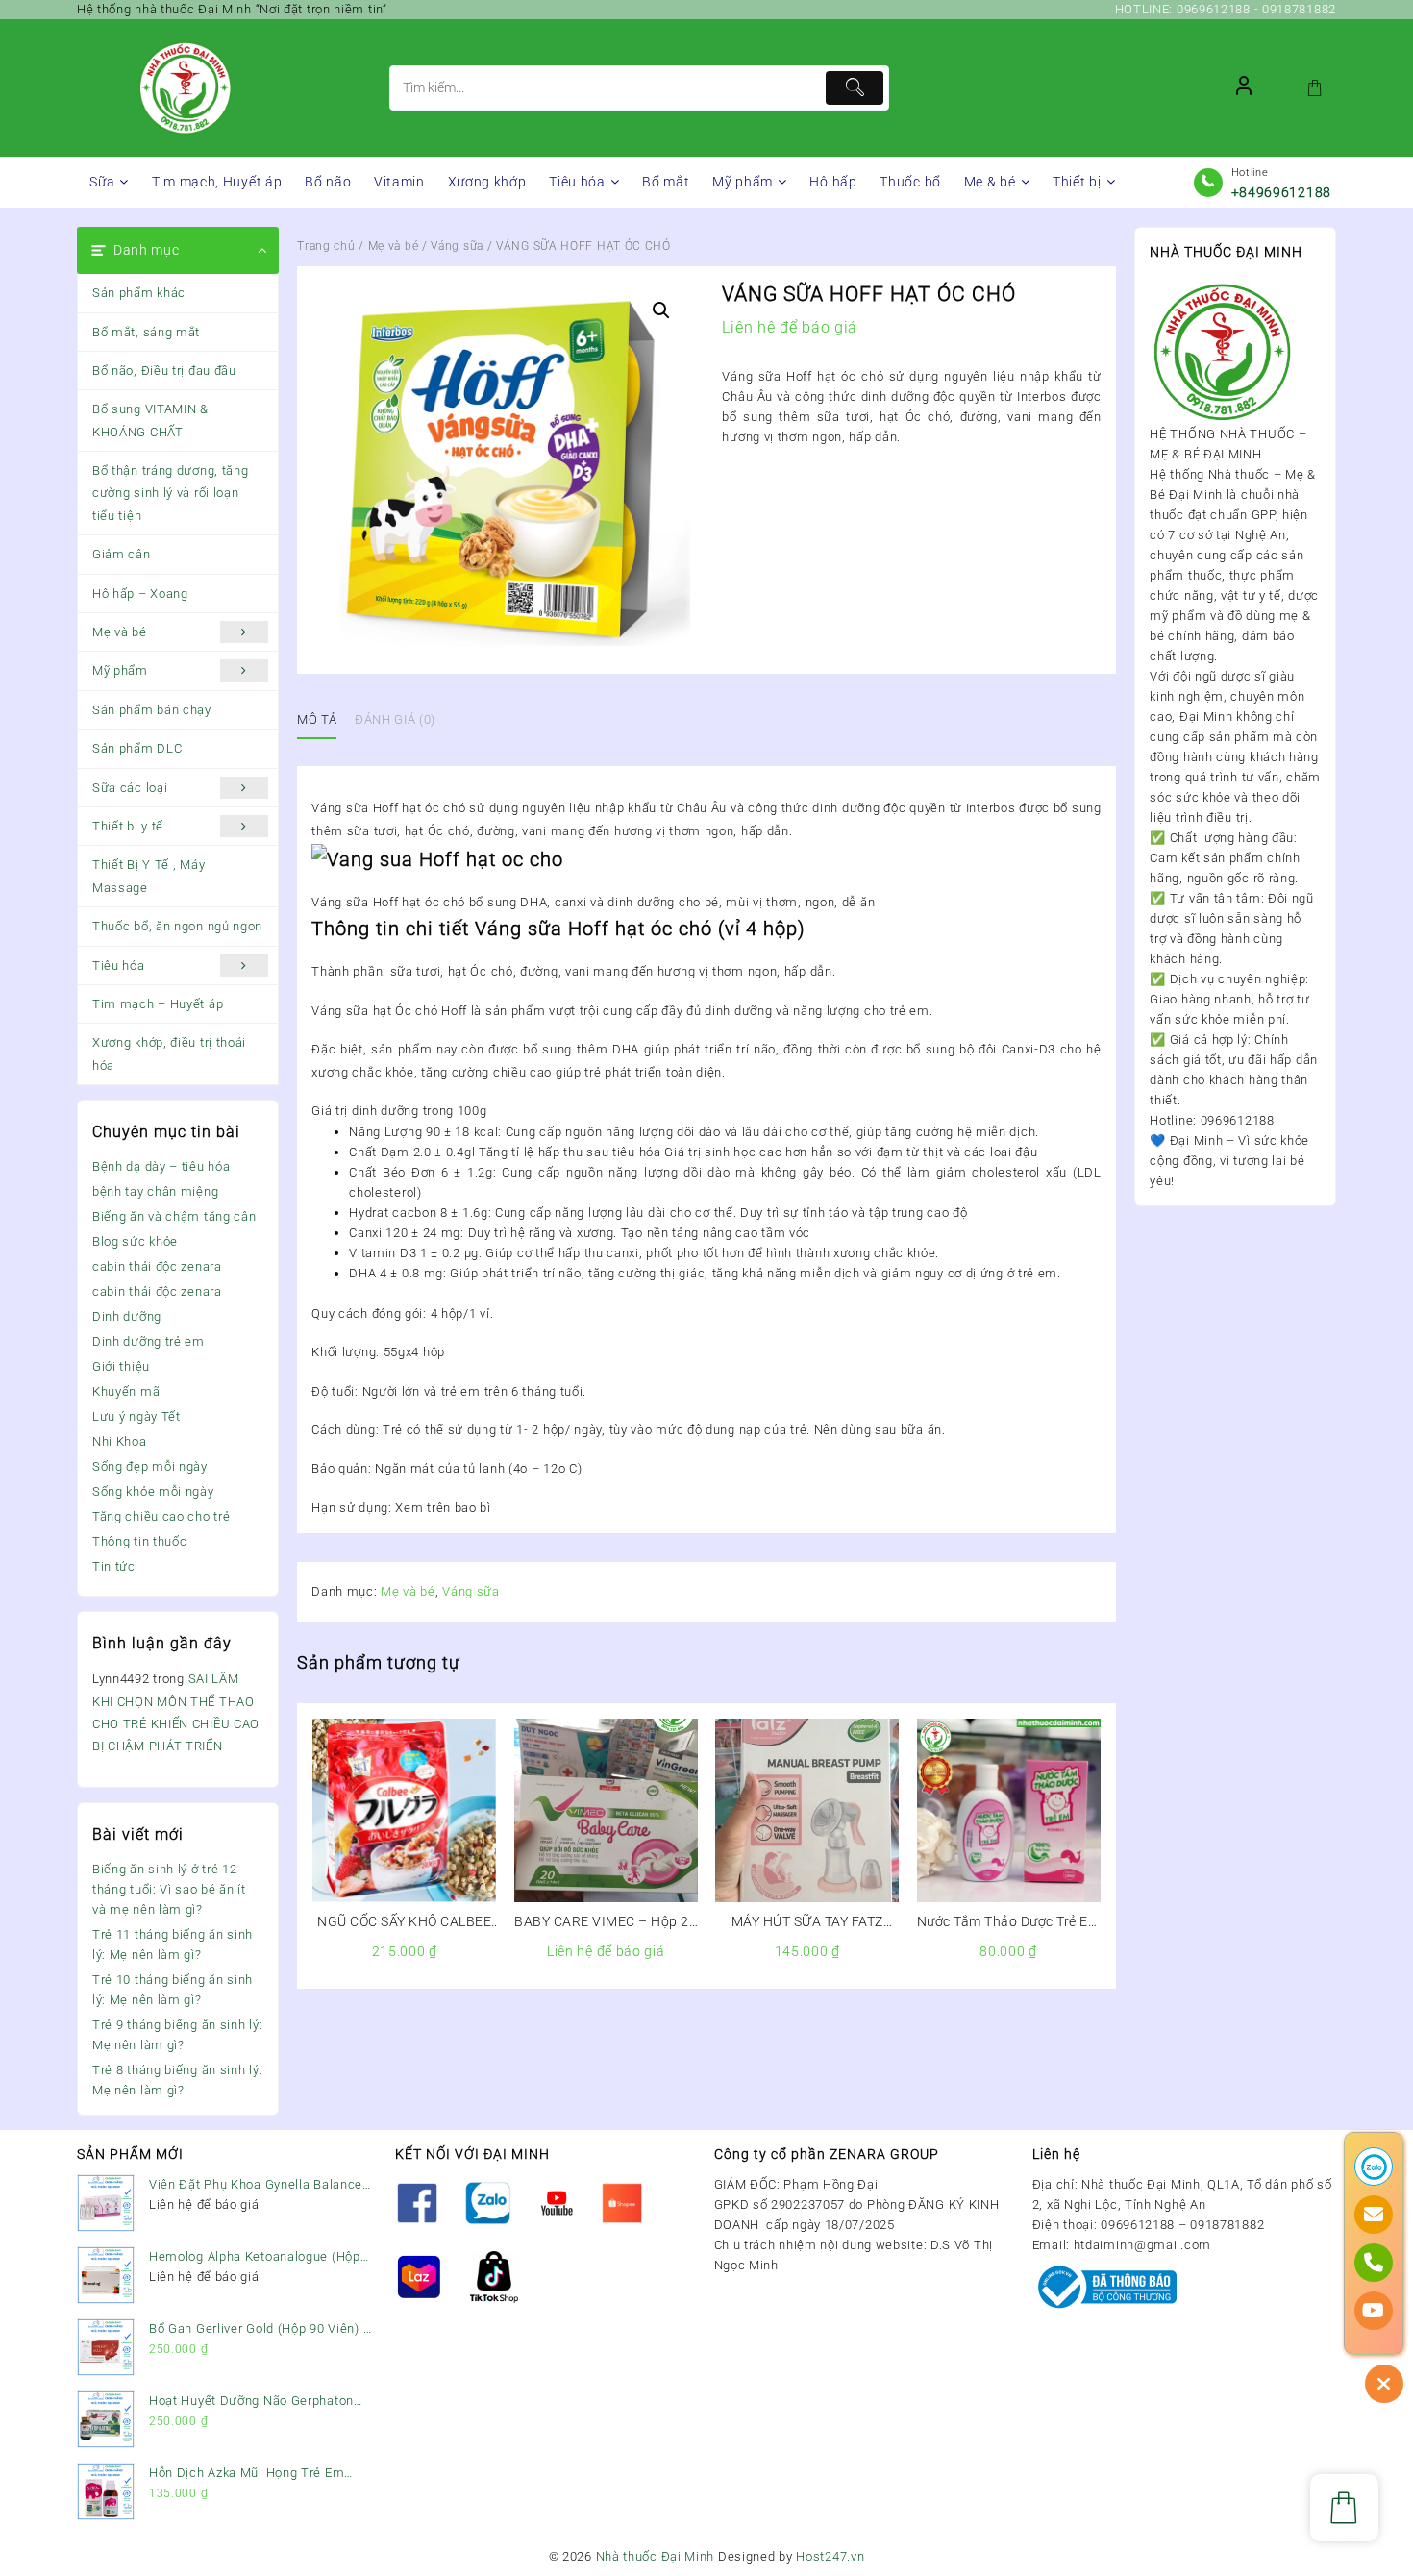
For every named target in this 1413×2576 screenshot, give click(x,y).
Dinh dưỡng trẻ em (149, 1341)
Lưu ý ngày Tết (136, 1416)
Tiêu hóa (119, 966)
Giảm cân (122, 554)
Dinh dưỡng (127, 1316)
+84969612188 (1281, 192)
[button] (661, 310)
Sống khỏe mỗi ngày (153, 1491)
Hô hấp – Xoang (140, 594)
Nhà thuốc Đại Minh (656, 2556)
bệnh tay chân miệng (155, 1191)
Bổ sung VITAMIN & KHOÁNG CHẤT (150, 420)
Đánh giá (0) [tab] (395, 719)
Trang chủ (326, 246)
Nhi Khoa (120, 1441)
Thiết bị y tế (128, 826)
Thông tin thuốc (140, 1541)
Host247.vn (830, 2556)
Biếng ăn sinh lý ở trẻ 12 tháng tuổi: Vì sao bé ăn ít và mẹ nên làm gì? (169, 1889)
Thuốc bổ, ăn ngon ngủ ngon (177, 926)
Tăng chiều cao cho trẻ (161, 1516)
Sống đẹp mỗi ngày (150, 1466)
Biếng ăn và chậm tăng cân (174, 1216)
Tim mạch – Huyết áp (158, 1004)
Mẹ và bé (120, 632)
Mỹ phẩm (120, 670)
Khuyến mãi (128, 1391)
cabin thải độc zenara (157, 1266)
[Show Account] (1244, 88)
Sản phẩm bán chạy (152, 710)
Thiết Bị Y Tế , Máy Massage (149, 876)
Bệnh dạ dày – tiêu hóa (161, 1166)
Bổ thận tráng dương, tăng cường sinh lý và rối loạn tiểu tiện (171, 493)
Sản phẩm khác (139, 293)
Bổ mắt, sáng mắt (146, 332)
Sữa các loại (130, 788)
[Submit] (855, 88)
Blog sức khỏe (135, 1241)
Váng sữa (457, 246)
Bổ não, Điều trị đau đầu (164, 371)
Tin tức (114, 1566)
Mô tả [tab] (317, 719)
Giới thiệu (121, 1366)
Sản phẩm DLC (137, 748)
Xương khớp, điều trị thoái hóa (169, 1053)
